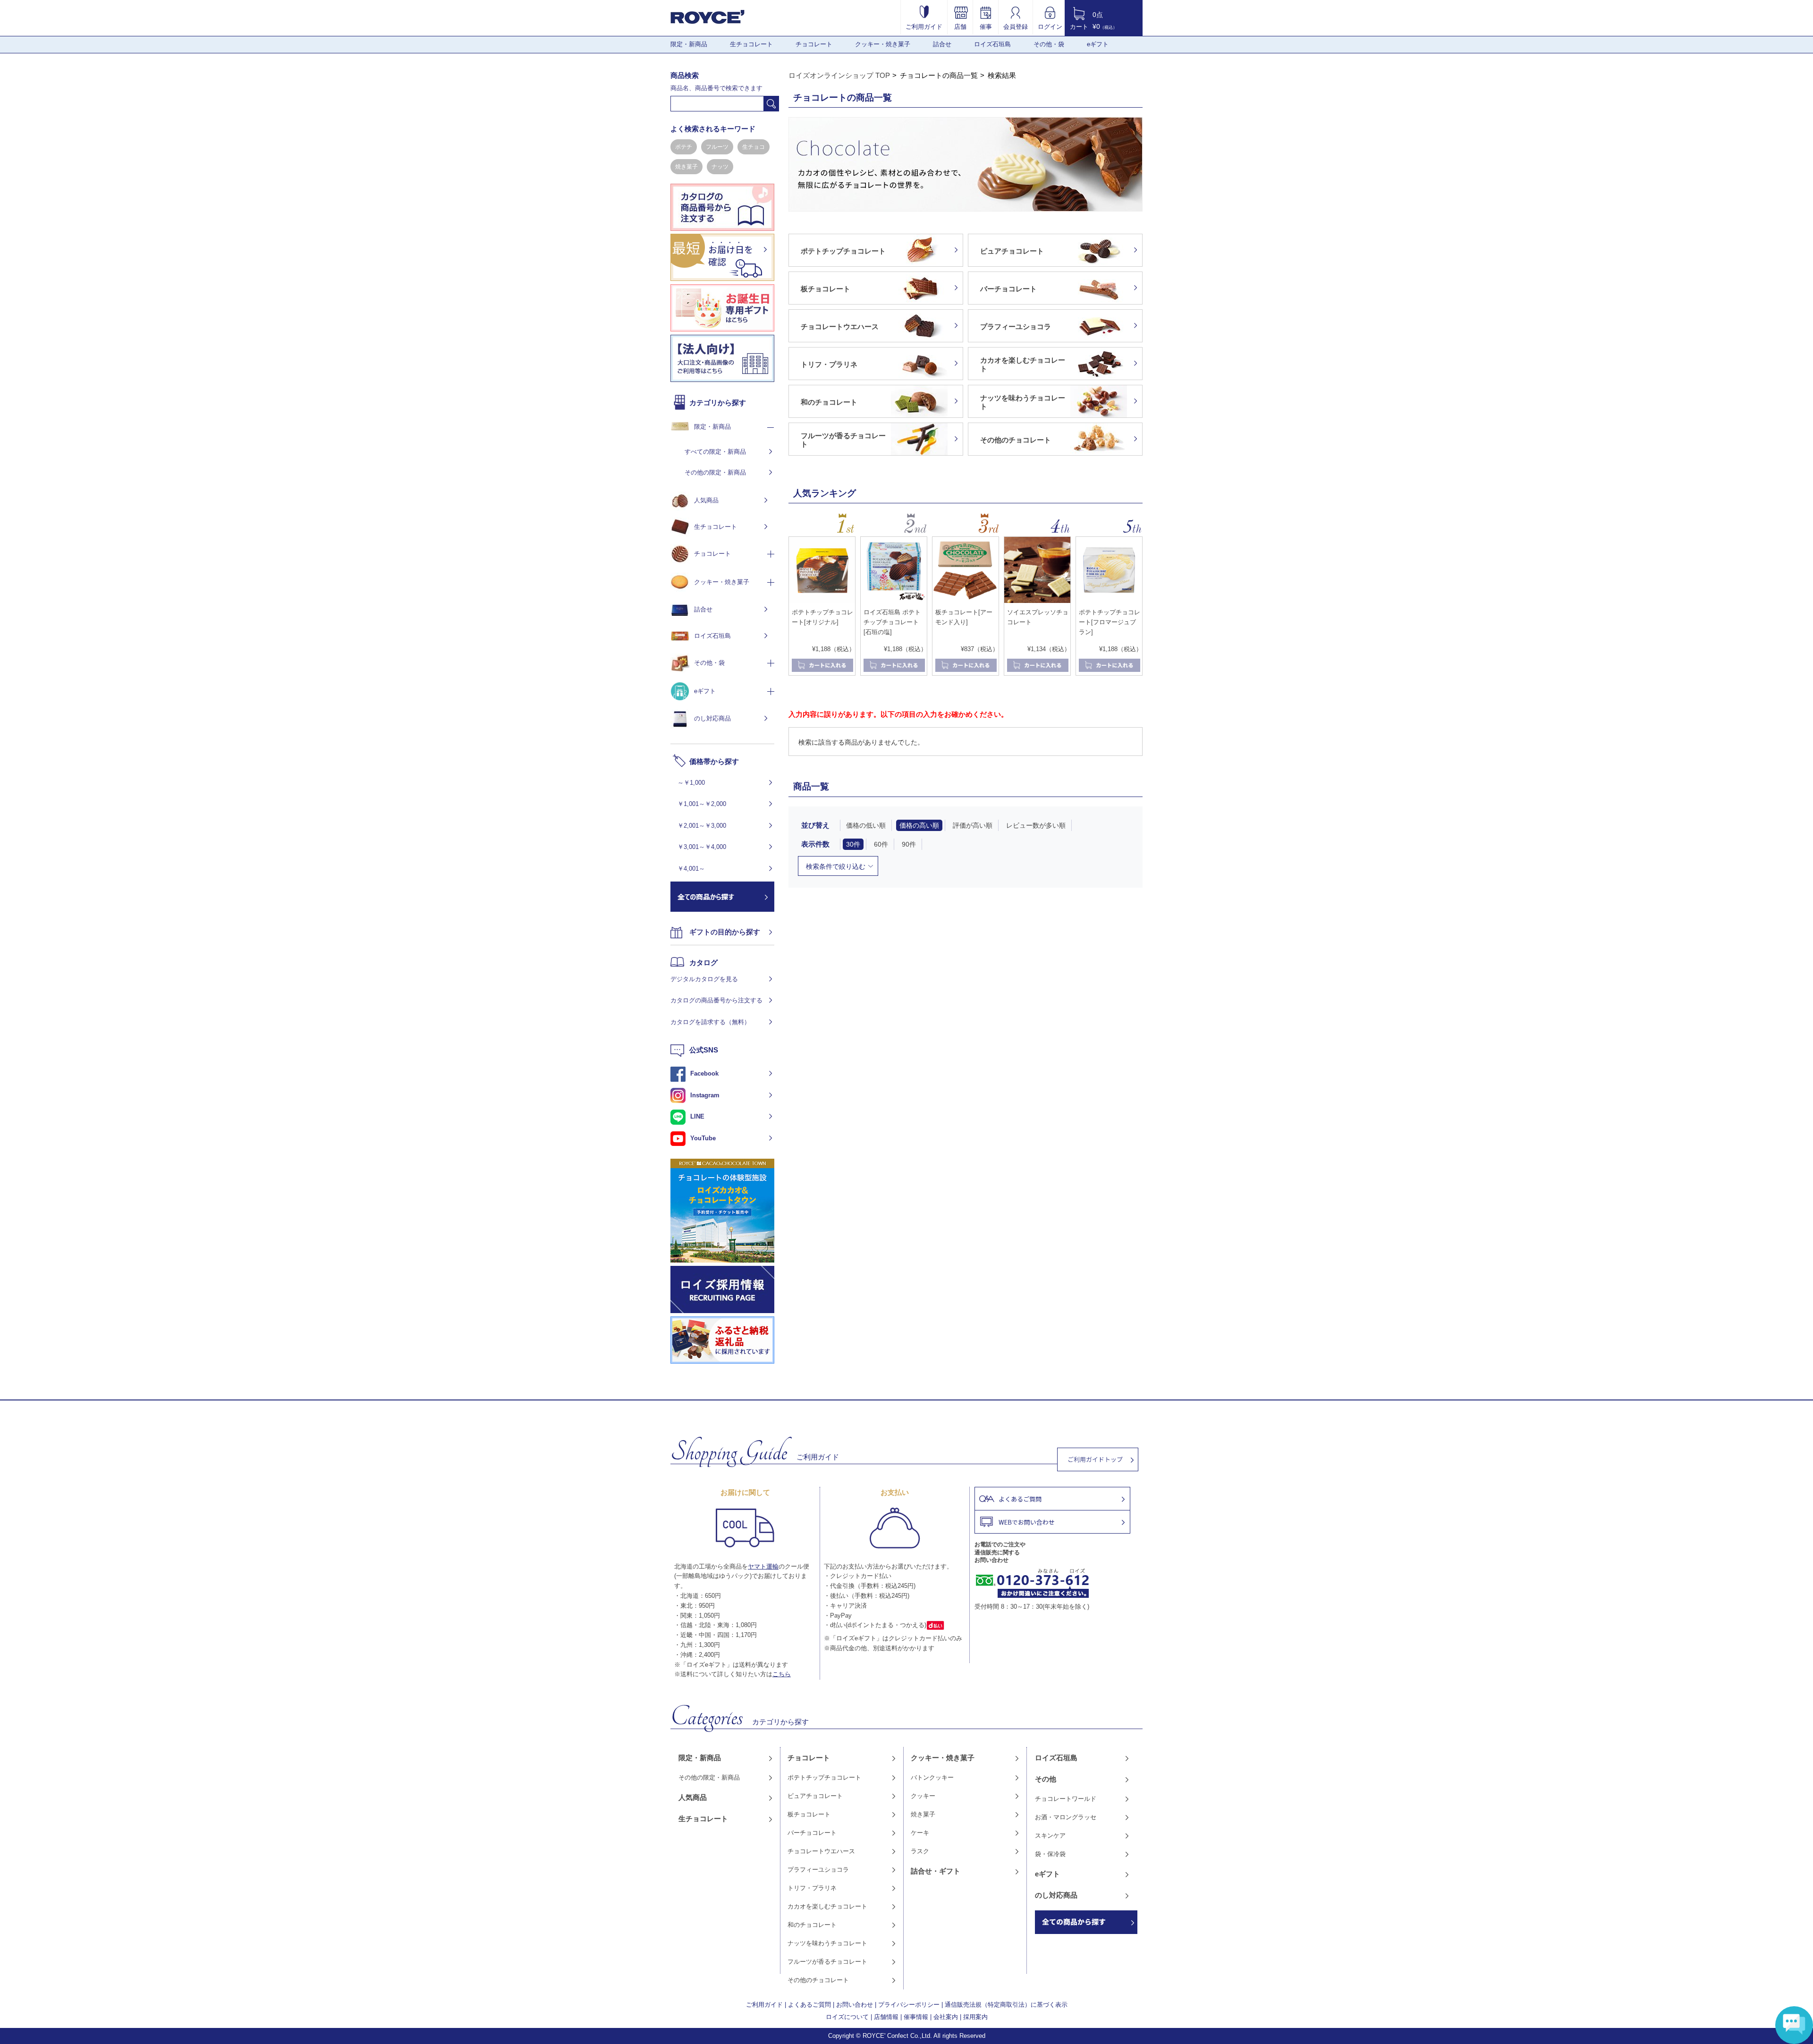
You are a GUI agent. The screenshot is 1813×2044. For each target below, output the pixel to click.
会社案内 (946, 2017)
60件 (881, 844)
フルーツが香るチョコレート (827, 1962)
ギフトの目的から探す (725, 932)
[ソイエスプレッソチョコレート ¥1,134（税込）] (1037, 601)
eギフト (1098, 44)
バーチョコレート (812, 1833)
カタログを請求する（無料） (710, 1022)
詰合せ (942, 44)
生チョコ (754, 147)
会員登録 (1016, 26)
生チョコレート (751, 44)
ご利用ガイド (924, 26)
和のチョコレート (812, 1925)
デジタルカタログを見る (704, 979)
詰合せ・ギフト (936, 1871)
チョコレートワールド (1066, 1799)
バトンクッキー (932, 1777)
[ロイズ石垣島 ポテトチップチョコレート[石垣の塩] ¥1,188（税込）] (894, 601)
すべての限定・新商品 (715, 452)
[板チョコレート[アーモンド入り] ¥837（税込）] (966, 601)
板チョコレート (809, 1814)
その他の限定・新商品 (715, 472)
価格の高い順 (919, 825)
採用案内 (975, 2017)
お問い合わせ (855, 2005)
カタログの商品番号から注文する (716, 1000)
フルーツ (717, 147)
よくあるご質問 (809, 2005)
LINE (697, 1116)
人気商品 (706, 500)
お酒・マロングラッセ (1066, 1817)
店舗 (960, 26)
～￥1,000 (691, 783)
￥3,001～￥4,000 (702, 847)
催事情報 (916, 2017)
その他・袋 (1049, 44)
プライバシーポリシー (909, 2005)
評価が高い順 (973, 825)
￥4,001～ (691, 869)
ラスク (920, 1851)
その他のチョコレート (818, 1980)
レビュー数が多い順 (1036, 825)
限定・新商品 (689, 44)
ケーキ (920, 1833)
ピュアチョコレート (815, 1796)
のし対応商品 (712, 718)
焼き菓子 (686, 167)
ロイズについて (847, 2017)
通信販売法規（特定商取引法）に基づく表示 (1006, 2005)
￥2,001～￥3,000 (702, 826)
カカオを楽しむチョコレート (827, 1906)
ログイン (1050, 26)
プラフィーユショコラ (818, 1870)
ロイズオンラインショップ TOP (839, 75)
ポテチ (684, 147)
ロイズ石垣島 (992, 44)
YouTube (703, 1138)
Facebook (704, 1073)
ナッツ (720, 167)
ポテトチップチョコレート (824, 1777)
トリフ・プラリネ (812, 1888)
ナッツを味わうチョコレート (827, 1943)
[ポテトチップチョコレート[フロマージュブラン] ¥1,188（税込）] (1109, 601)
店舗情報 (886, 2017)
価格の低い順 (866, 825)
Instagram (705, 1095)
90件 (909, 844)
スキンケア (1050, 1836)
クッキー (923, 1796)
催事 (986, 26)
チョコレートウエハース (821, 1851)
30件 (853, 844)
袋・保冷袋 (1050, 1854)
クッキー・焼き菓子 (883, 44)
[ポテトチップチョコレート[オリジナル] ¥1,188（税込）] (822, 601)
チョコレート (814, 44)
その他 (1046, 1779)
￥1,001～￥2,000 (702, 804)
